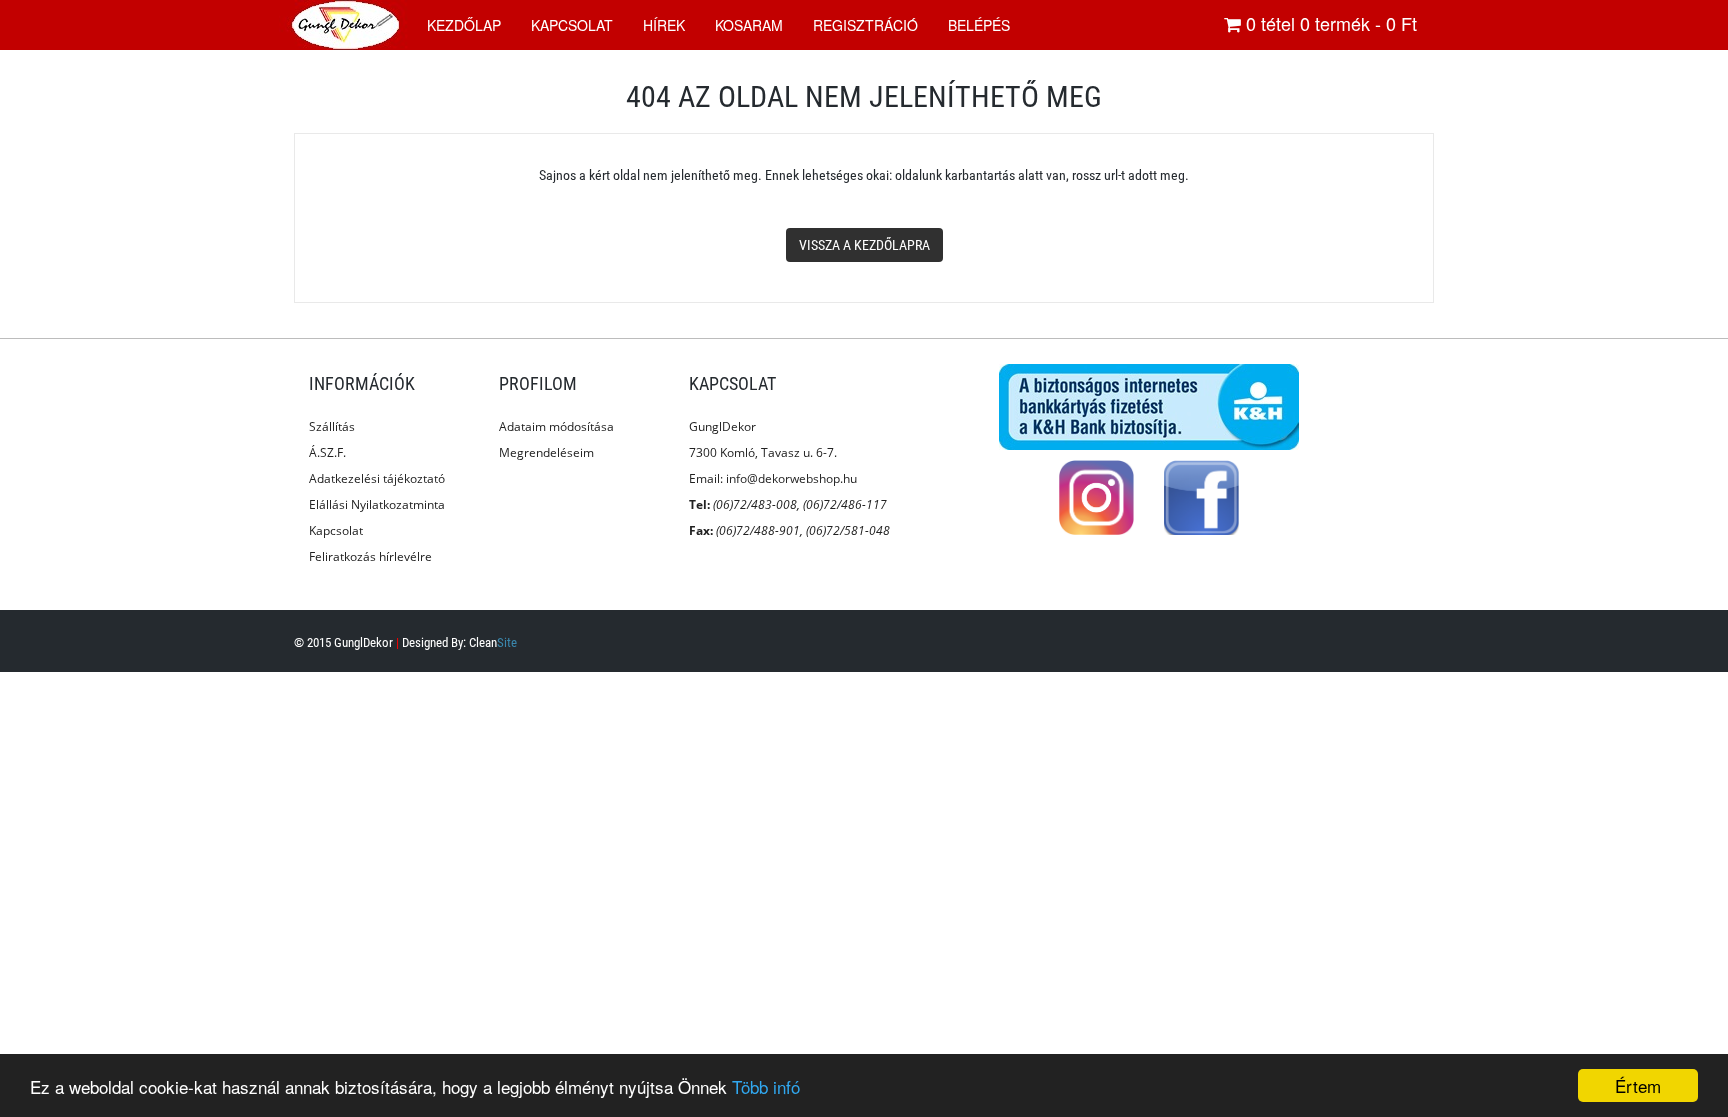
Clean (493, 642)
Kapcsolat (336, 530)
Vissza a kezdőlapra (864, 245)
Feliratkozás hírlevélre (370, 556)
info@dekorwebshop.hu (791, 478)
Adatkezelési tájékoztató (377, 478)
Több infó (766, 1086)
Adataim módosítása (556, 426)
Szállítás (332, 426)
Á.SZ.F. (327, 452)
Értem (1638, 1085)
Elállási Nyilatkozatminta (377, 504)
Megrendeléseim (546, 452)
